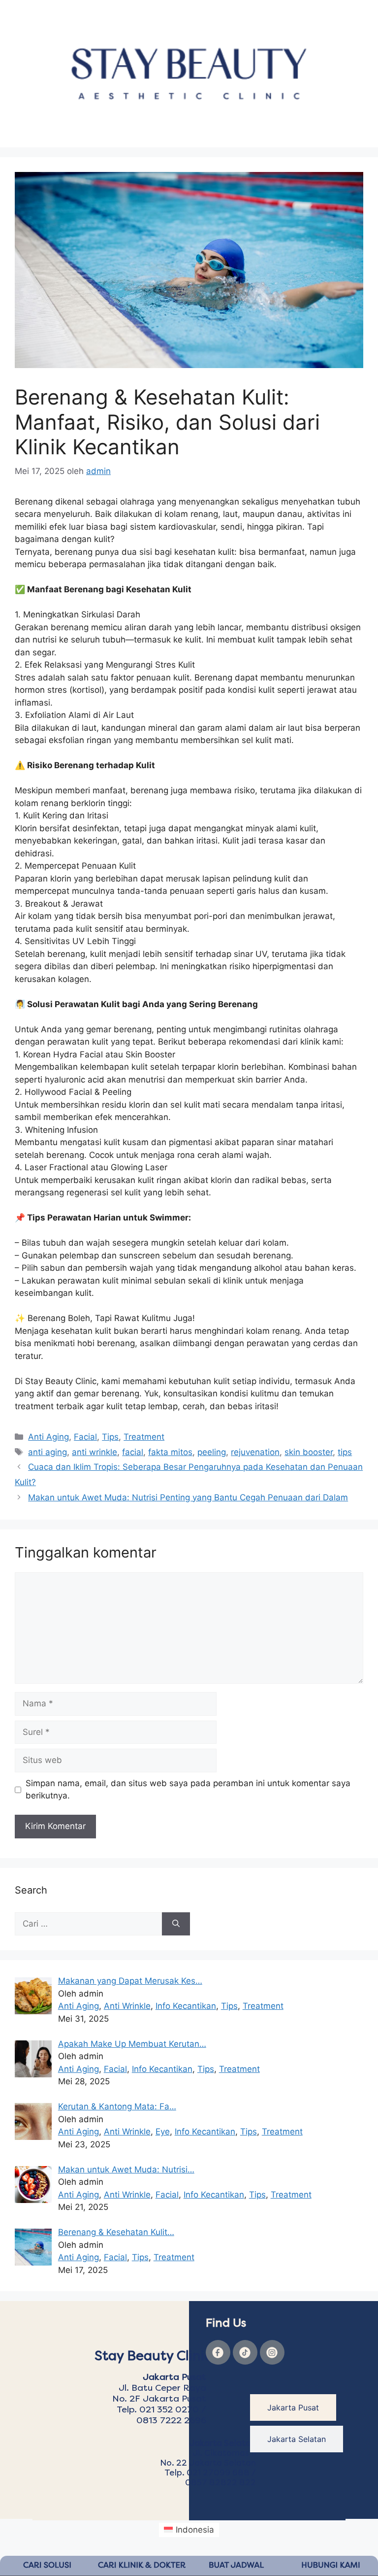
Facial (85, 1437)
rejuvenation (255, 1452)
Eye (163, 2132)
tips (345, 1452)
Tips (110, 1437)
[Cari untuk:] (88, 1924)
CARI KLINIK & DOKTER (142, 2565)
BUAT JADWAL (236, 2565)
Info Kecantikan (186, 2006)
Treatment (144, 1437)
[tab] (293, 2407)
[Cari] (176, 1924)
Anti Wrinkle (127, 2006)
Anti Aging (48, 1437)
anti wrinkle (94, 1452)
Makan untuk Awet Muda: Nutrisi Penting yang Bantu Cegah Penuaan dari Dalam (188, 1497)
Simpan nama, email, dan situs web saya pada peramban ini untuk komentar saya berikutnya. (188, 1790)
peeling (212, 1452)
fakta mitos (170, 1452)
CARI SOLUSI (47, 2565)
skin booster (309, 1452)
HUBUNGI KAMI (331, 2565)
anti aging (47, 1452)
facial (133, 1452)
